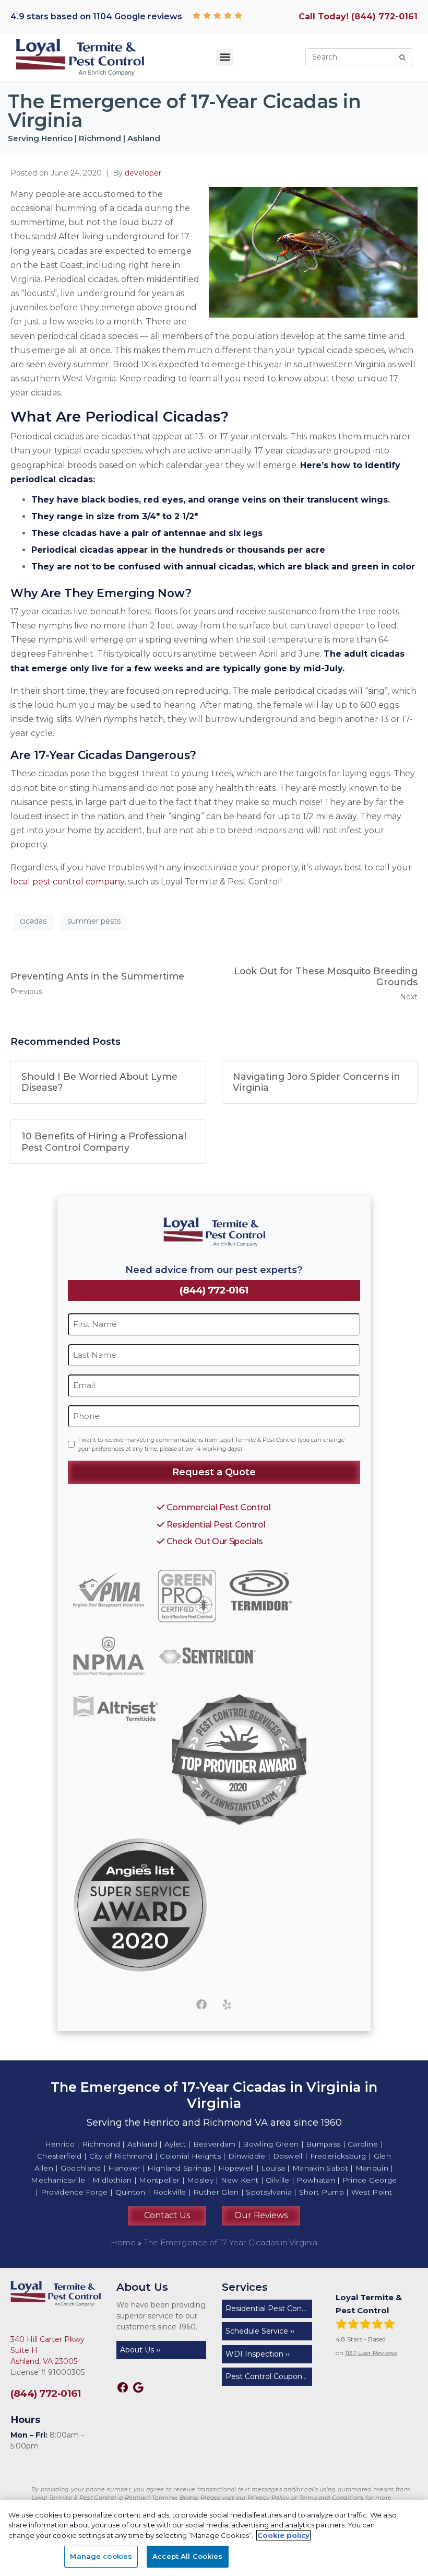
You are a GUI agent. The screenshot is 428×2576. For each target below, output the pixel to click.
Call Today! (358, 16)
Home (123, 2242)
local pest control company (67, 882)
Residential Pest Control (215, 1524)
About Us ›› (140, 2350)
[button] (225, 57)
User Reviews (371, 2353)
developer (143, 173)
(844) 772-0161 (214, 1290)
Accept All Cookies (187, 2556)
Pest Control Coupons (266, 2376)
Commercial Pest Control (217, 1507)
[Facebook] (201, 2004)
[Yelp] (227, 2004)
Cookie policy (283, 2535)
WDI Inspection (254, 2354)
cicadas (33, 921)
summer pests (94, 921)
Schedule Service (257, 2331)
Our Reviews (261, 2215)
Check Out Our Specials (214, 1541)
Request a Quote (214, 1472)
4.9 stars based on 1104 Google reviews (96, 16)
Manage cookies (101, 2556)
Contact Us (167, 2215)
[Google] (138, 2387)
